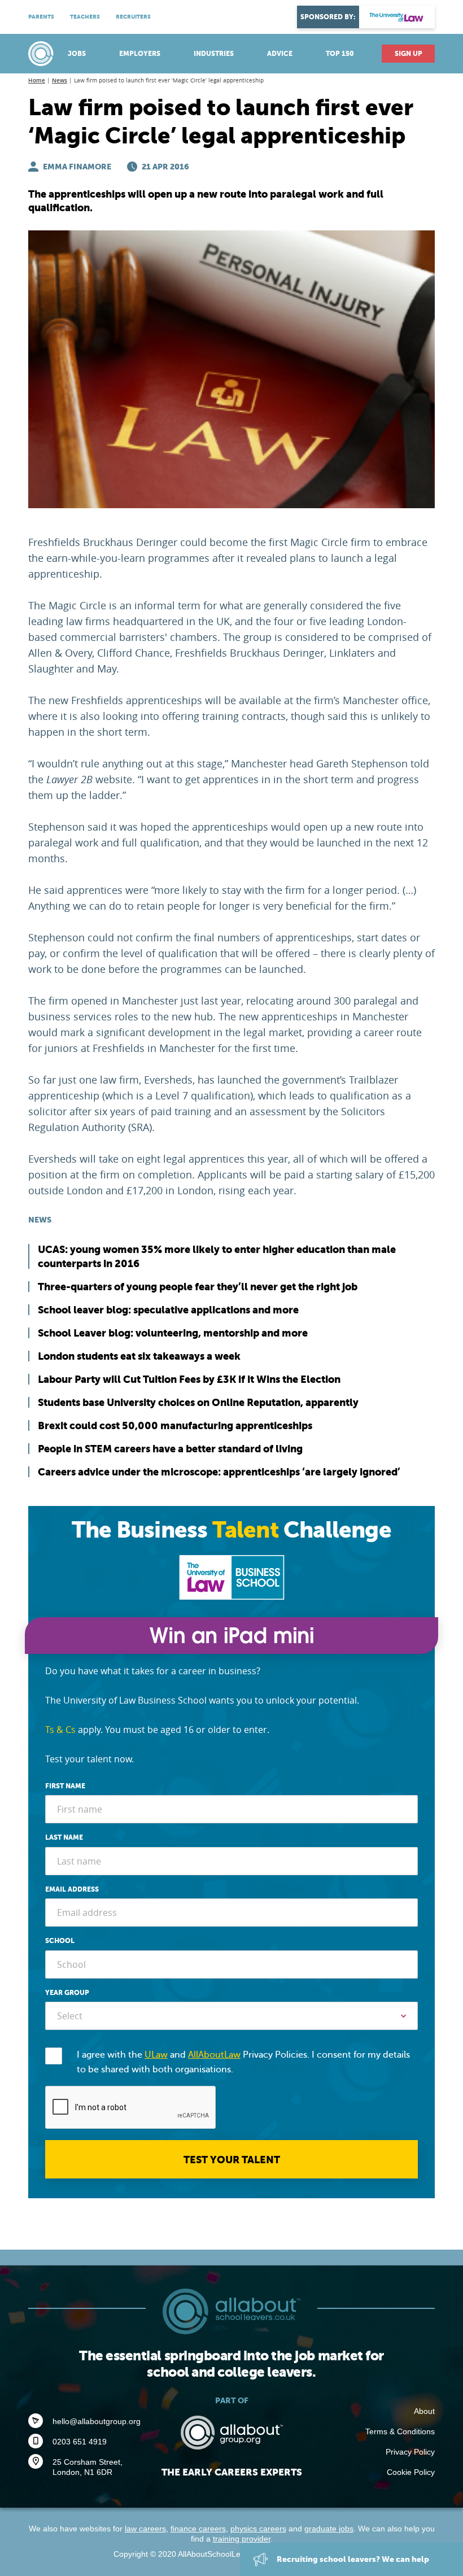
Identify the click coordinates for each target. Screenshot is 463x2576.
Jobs (77, 54)
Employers (140, 54)
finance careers (198, 2529)
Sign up (409, 54)
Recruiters (133, 17)
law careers (145, 2529)
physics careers (258, 2529)
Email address (72, 1889)
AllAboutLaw (214, 2055)
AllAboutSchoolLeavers (42, 54)
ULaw (156, 2055)
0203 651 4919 (80, 2442)
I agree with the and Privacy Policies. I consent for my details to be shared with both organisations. (243, 2062)
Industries (214, 54)
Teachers (85, 17)
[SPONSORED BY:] (397, 17)
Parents (41, 17)
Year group (67, 1993)
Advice (280, 54)
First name (65, 1786)
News (60, 80)
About (424, 2411)
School (60, 1941)
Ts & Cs (60, 1730)
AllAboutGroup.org (231, 2433)
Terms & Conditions (400, 2431)
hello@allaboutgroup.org (97, 2421)
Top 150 (340, 54)
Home (37, 80)
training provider (242, 2539)
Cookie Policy (411, 2472)
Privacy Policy (410, 2452)
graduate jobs (329, 2529)
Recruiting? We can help (352, 2559)
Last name (64, 1837)
